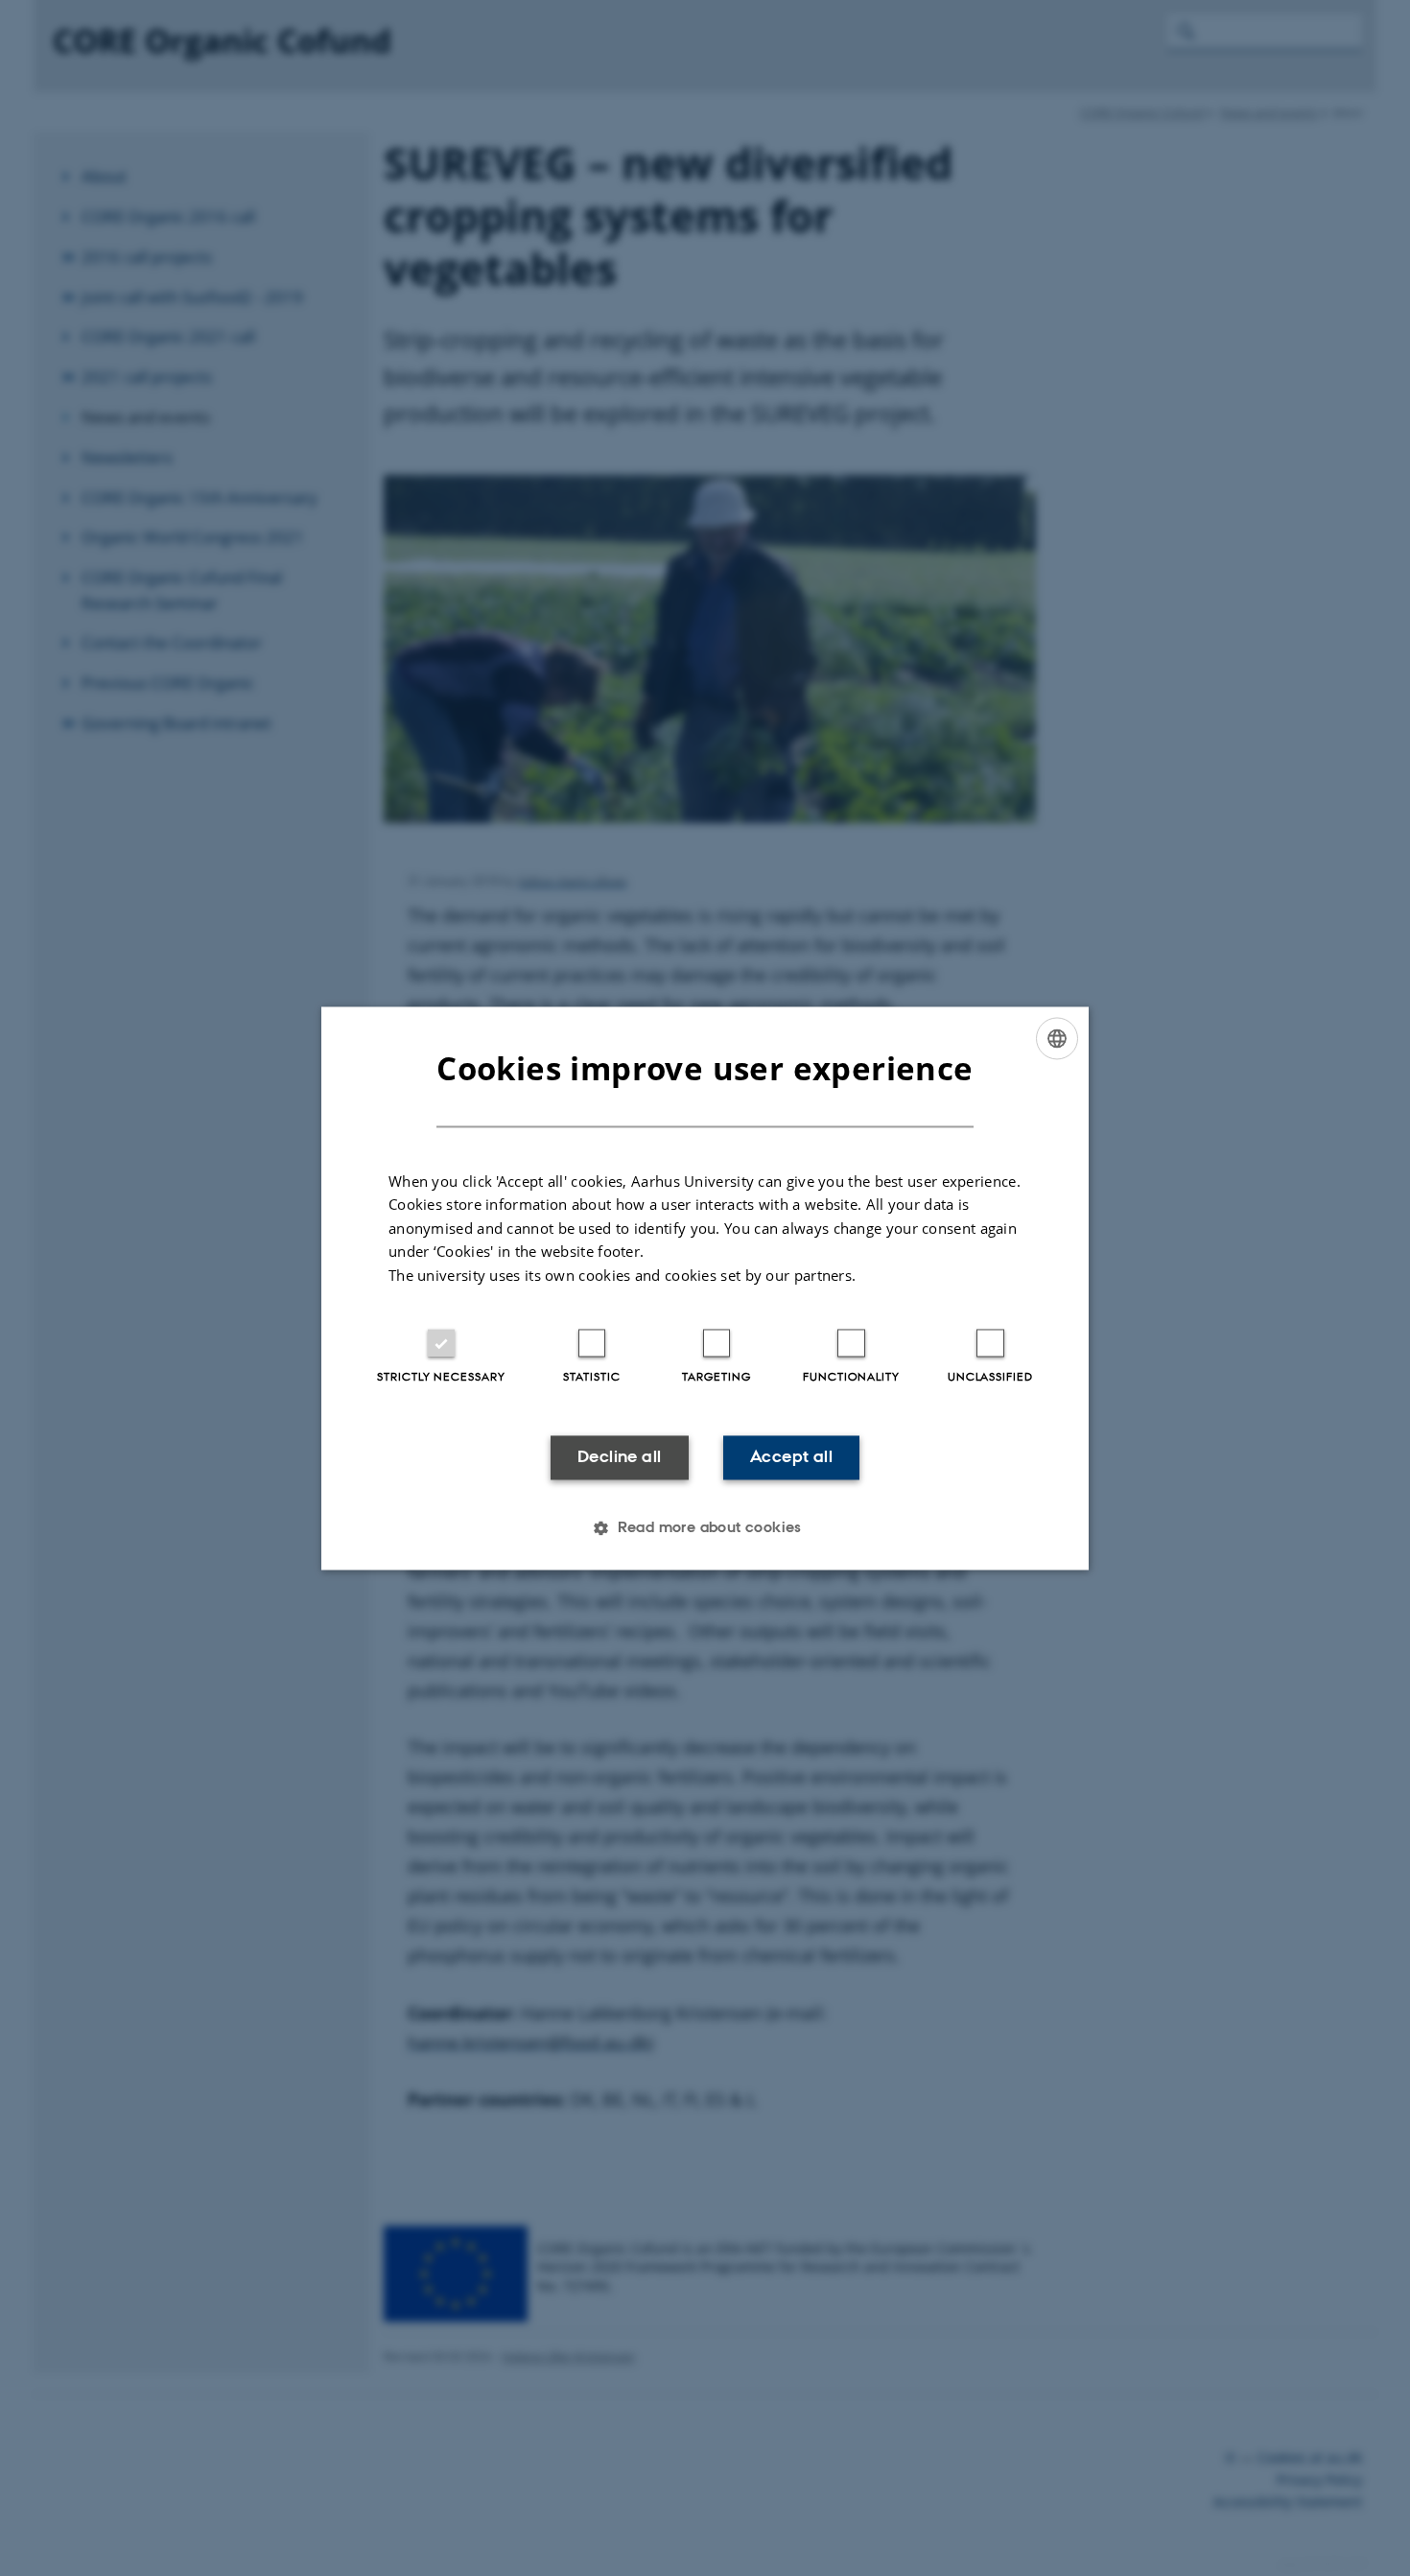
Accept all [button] (791, 1457)
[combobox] (1057, 1038)
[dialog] (705, 1288)
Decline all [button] (619, 1457)
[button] (705, 1527)
